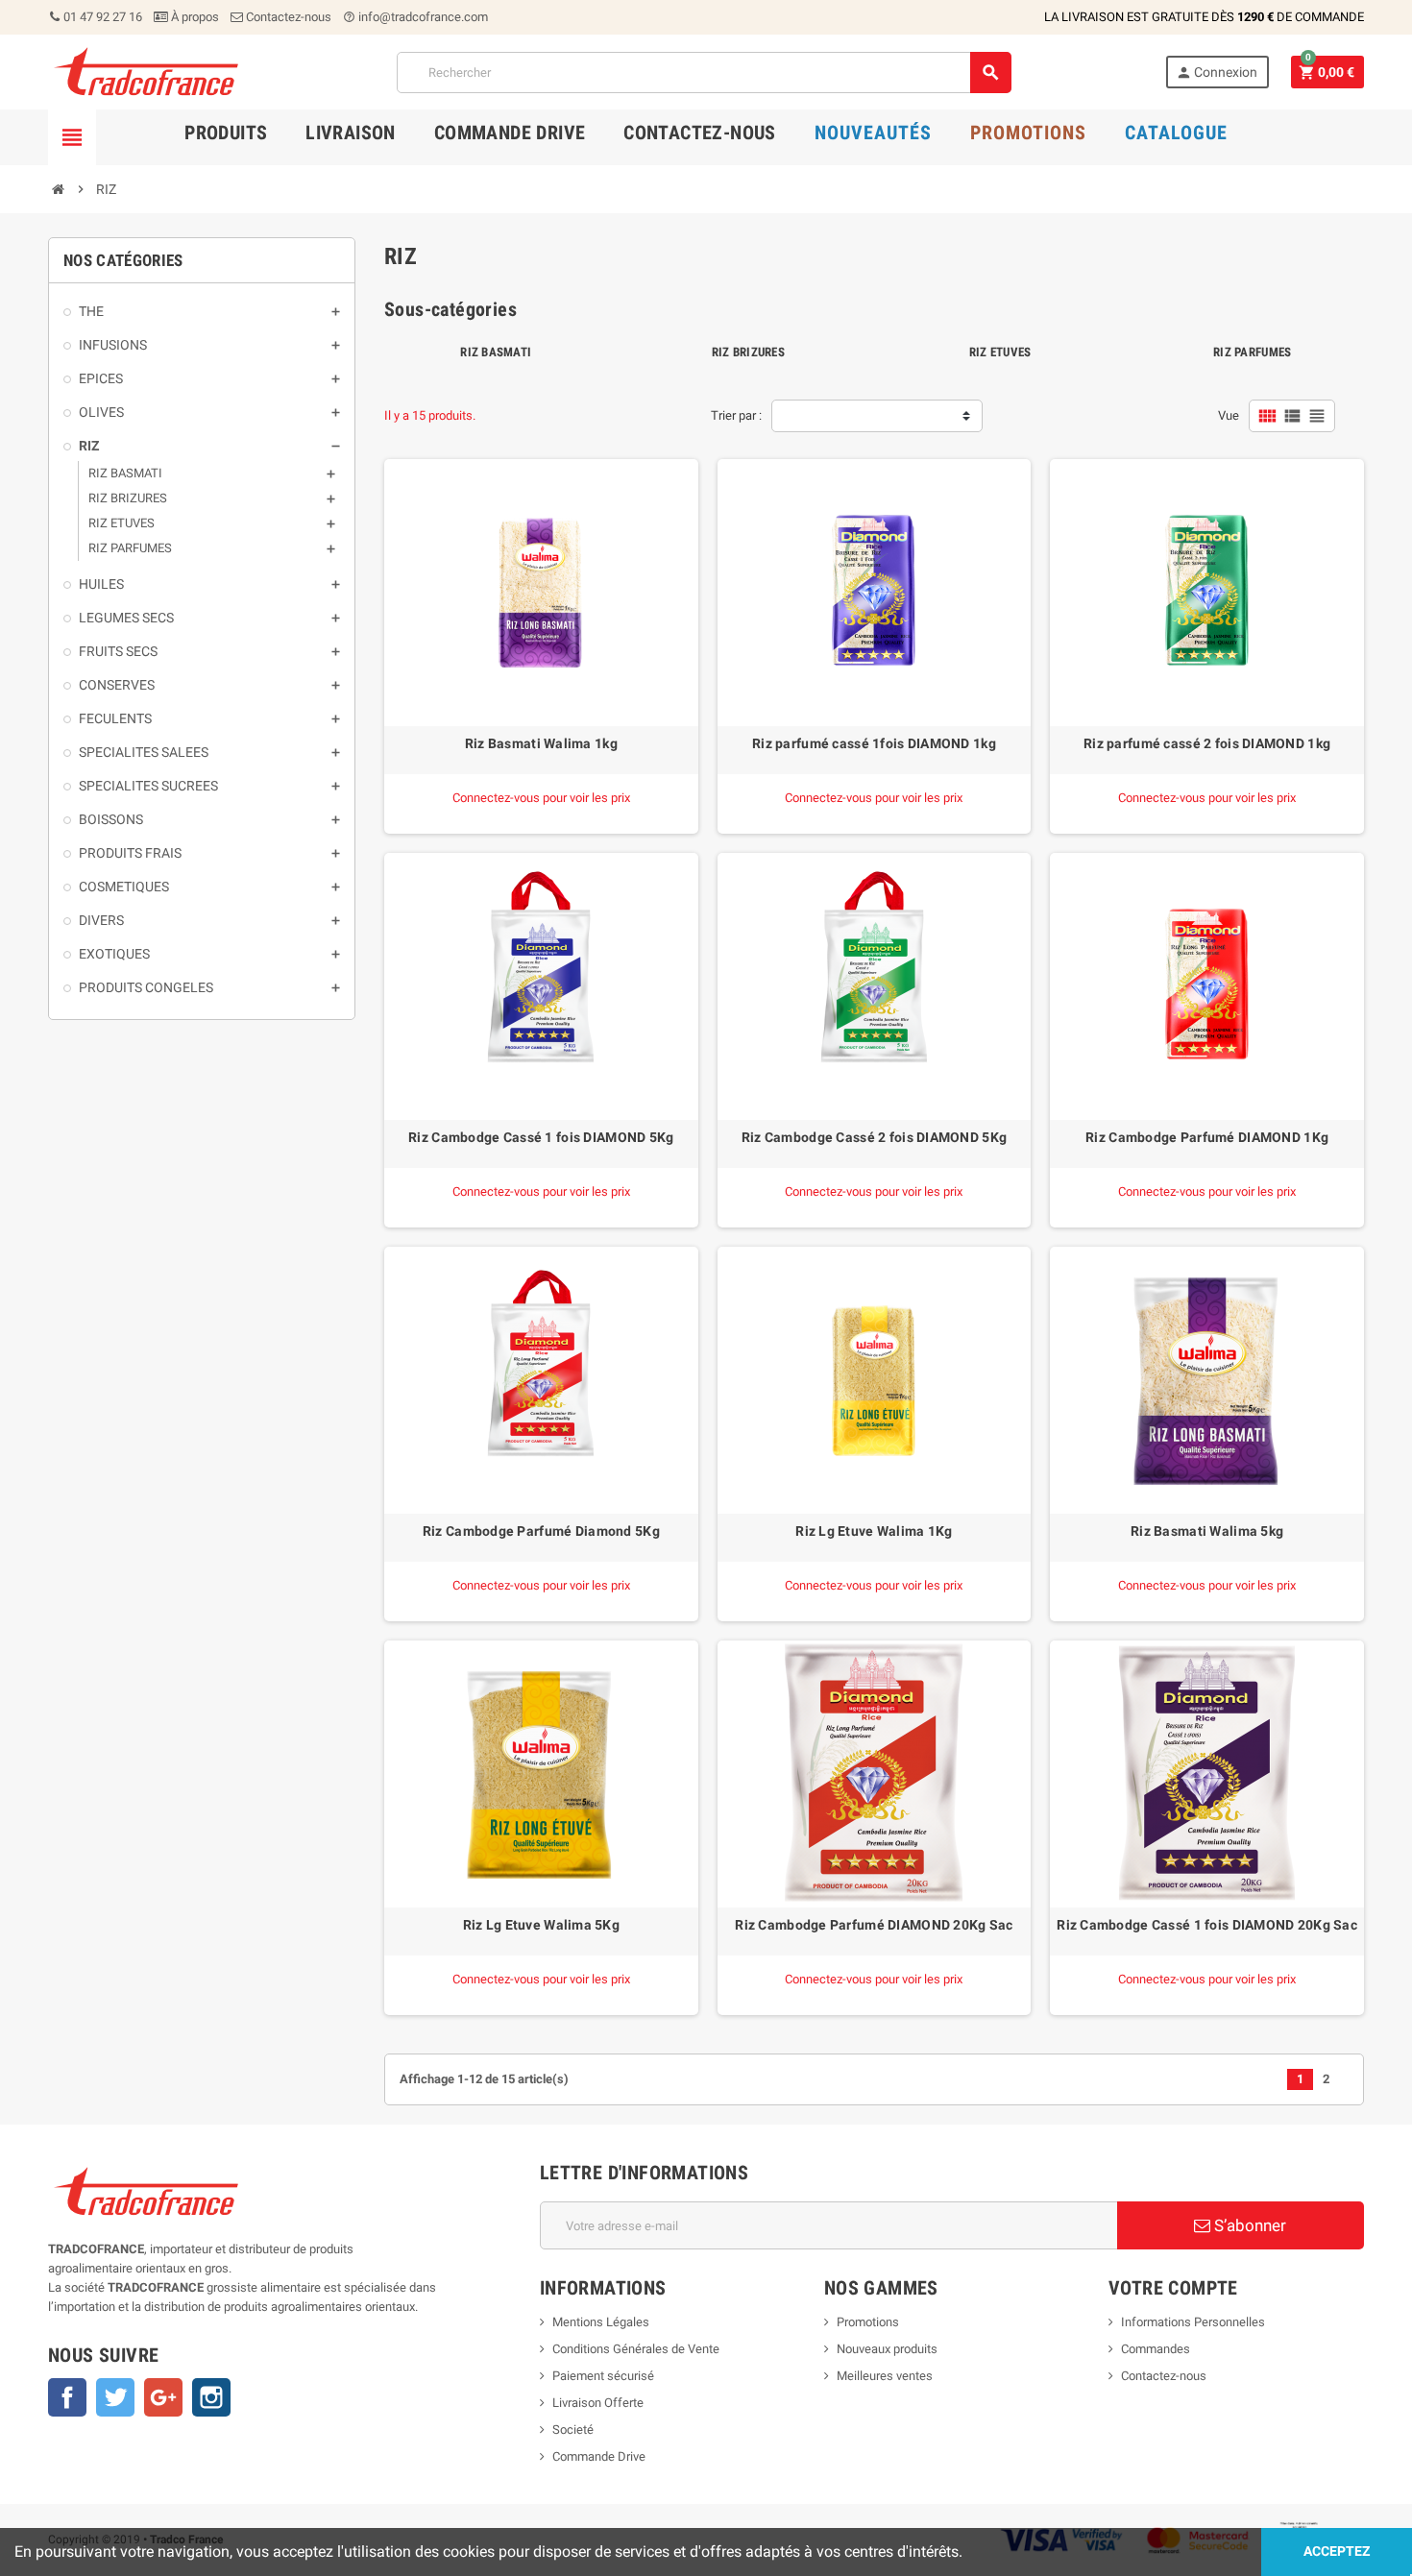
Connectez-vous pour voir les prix (541, 798)
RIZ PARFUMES (1252, 352)
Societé (573, 2430)
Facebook (67, 2397)
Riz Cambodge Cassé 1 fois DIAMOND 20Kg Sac (1207, 1925)
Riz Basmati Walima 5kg (1207, 1531)
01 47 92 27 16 (101, 17)
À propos (194, 17)
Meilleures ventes (885, 2376)
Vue (1229, 415)
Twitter (115, 2397)
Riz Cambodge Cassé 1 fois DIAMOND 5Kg (541, 1137)
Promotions (868, 2322)
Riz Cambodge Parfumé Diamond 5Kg (541, 1531)
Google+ (163, 2397)
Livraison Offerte (598, 2403)
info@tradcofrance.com (415, 17)
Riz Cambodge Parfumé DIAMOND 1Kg (1207, 1137)
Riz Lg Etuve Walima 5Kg (541, 1925)
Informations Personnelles (1193, 2322)
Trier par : (736, 415)
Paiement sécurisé (603, 2376)
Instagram (211, 2397)
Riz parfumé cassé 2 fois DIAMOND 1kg (1207, 743)
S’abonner (1248, 2225)
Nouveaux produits (887, 2349)
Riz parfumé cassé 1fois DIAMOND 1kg (874, 743)
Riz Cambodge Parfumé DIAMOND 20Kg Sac (874, 1925)
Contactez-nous (287, 17)
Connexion (1217, 73)
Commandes (1156, 2349)
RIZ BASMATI (496, 352)
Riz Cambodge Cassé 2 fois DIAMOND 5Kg (874, 1137)
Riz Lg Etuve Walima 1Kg (874, 1531)
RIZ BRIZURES (748, 352)
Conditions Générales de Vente (636, 2349)
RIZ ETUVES (1000, 352)
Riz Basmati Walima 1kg (541, 743)
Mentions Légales (601, 2322)
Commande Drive (599, 2456)
